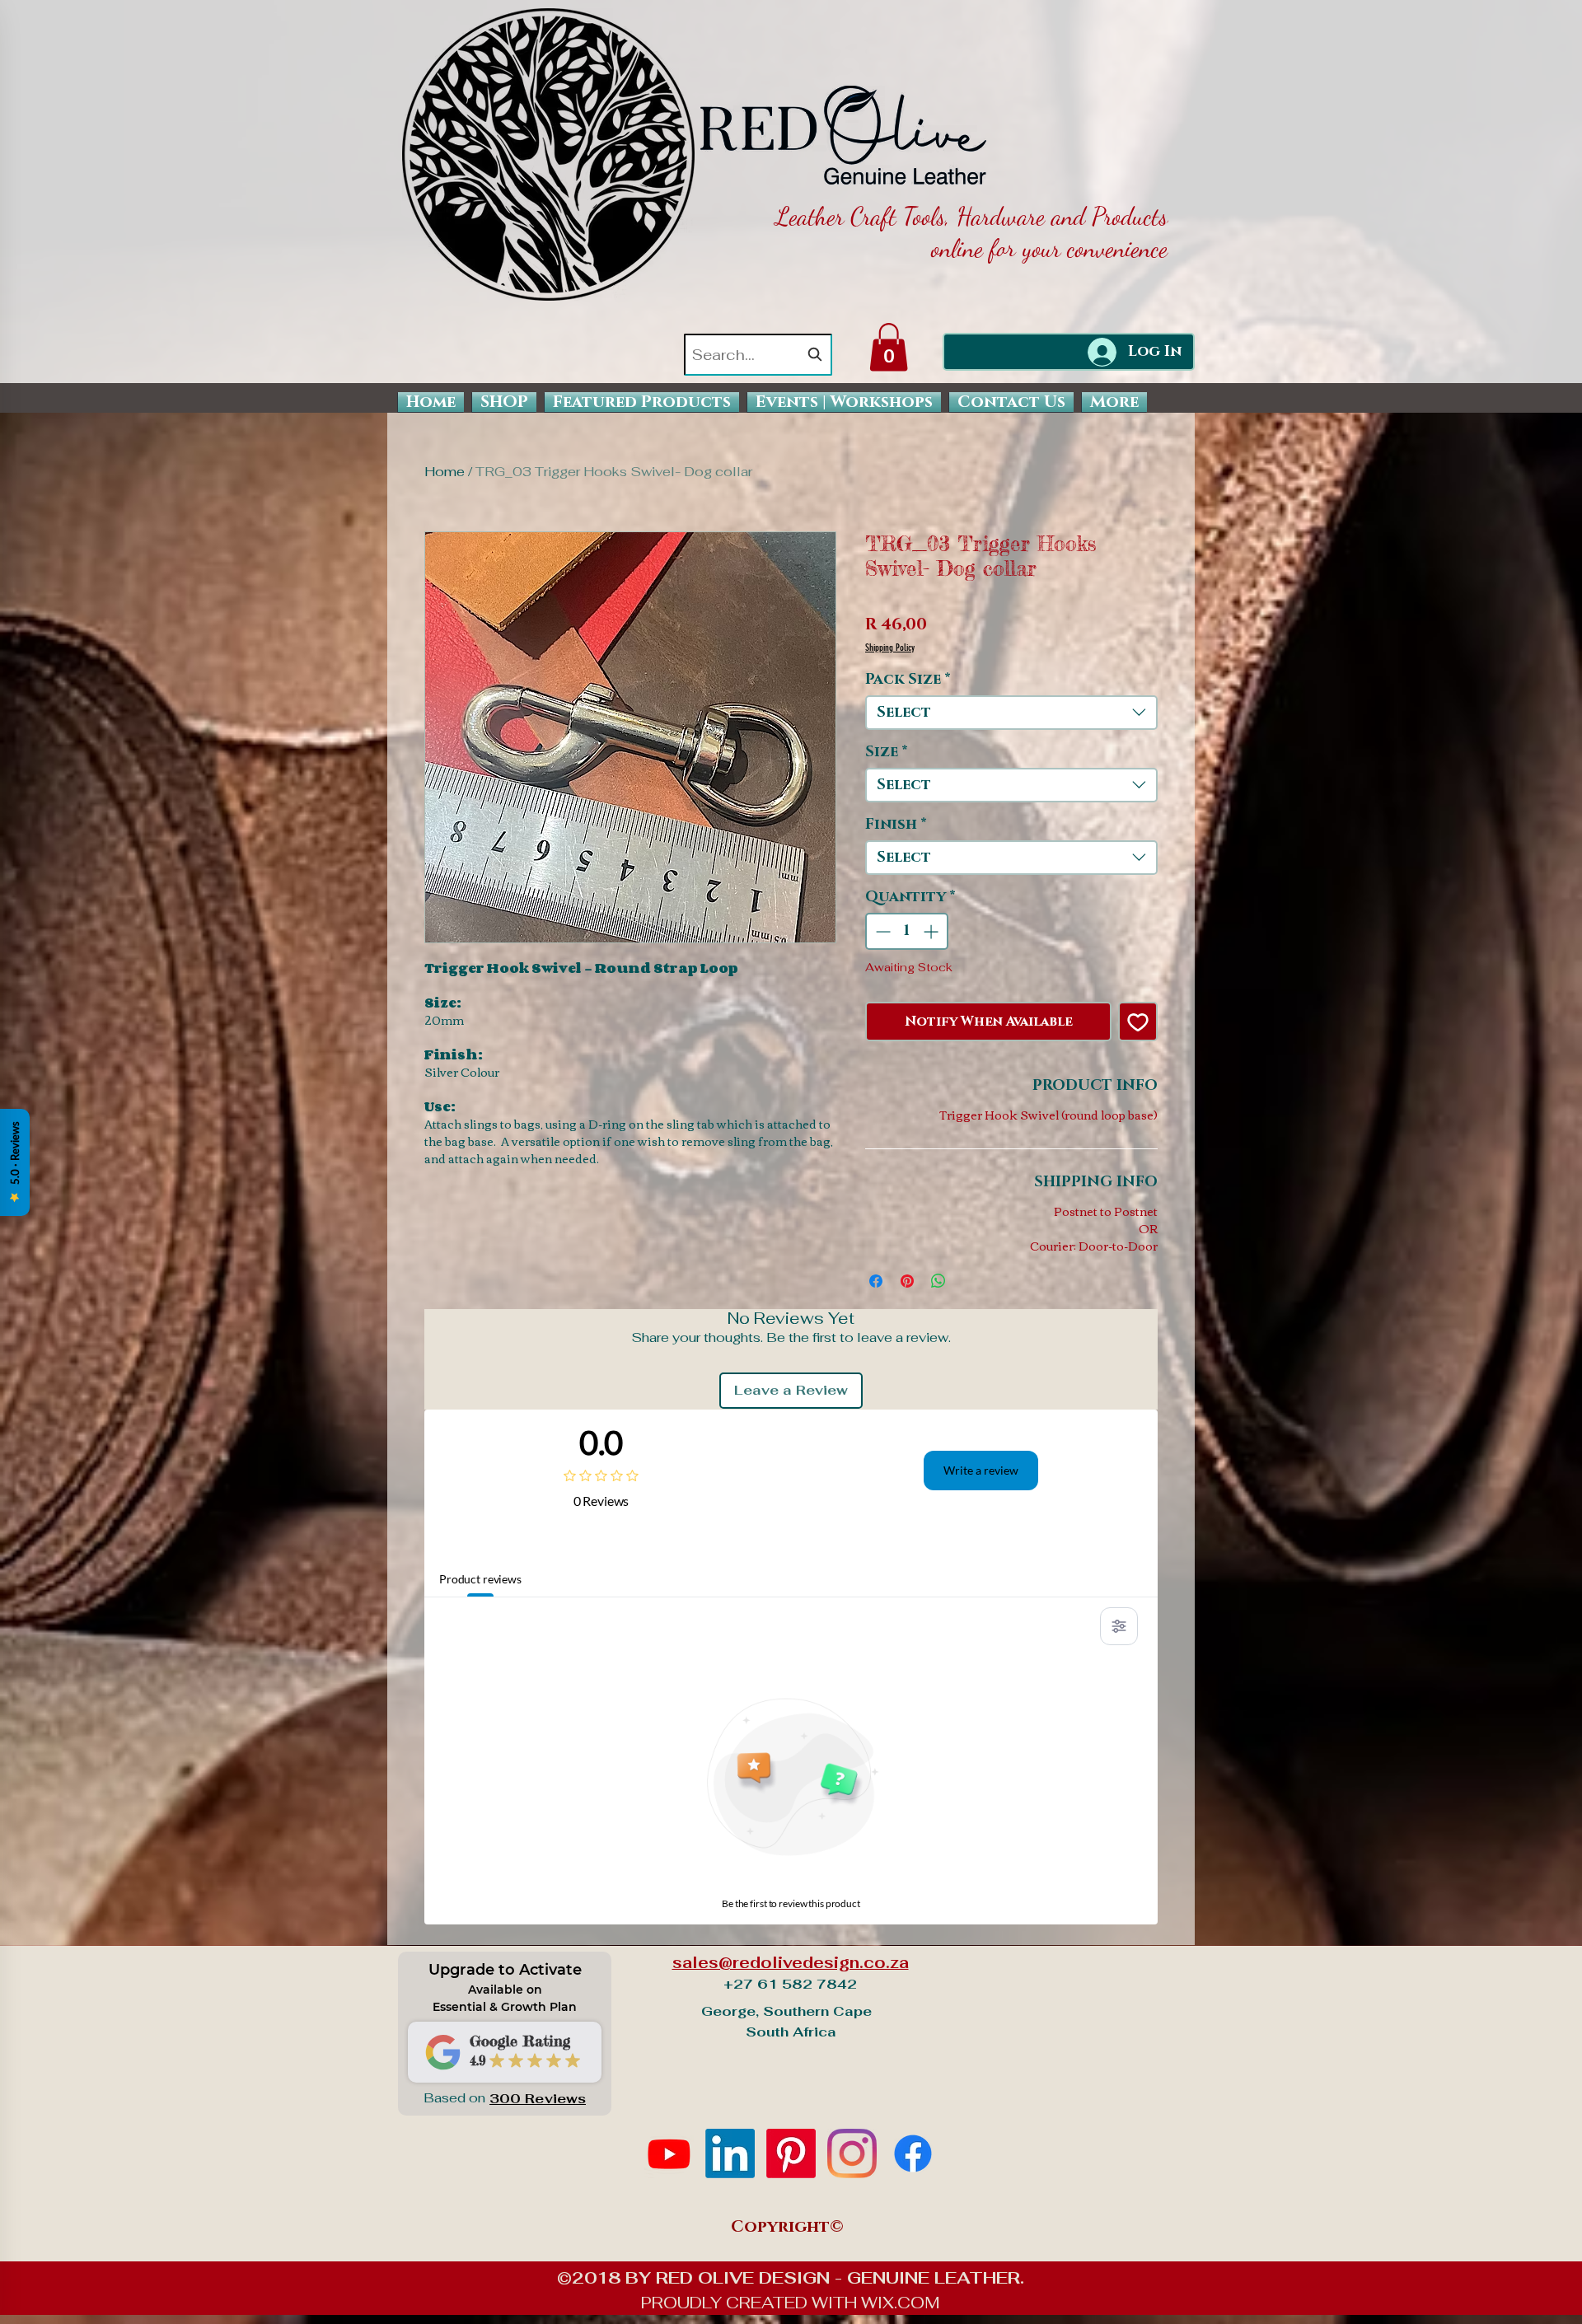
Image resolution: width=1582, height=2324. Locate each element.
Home (445, 472)
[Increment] (932, 931)
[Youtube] (669, 2153)
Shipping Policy (890, 648)
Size (887, 752)
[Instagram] (852, 2153)
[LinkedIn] (730, 2153)
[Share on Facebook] (876, 1281)
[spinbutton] (907, 931)
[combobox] (758, 355)
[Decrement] (881, 931)
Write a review (981, 1470)
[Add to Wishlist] (1138, 1022)
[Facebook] (913, 2153)
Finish (896, 825)
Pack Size (908, 680)
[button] (889, 347)
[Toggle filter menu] (1119, 1626)
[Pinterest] (791, 2153)
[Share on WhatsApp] (938, 1281)
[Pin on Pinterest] (907, 1281)
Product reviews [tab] (480, 1579)
